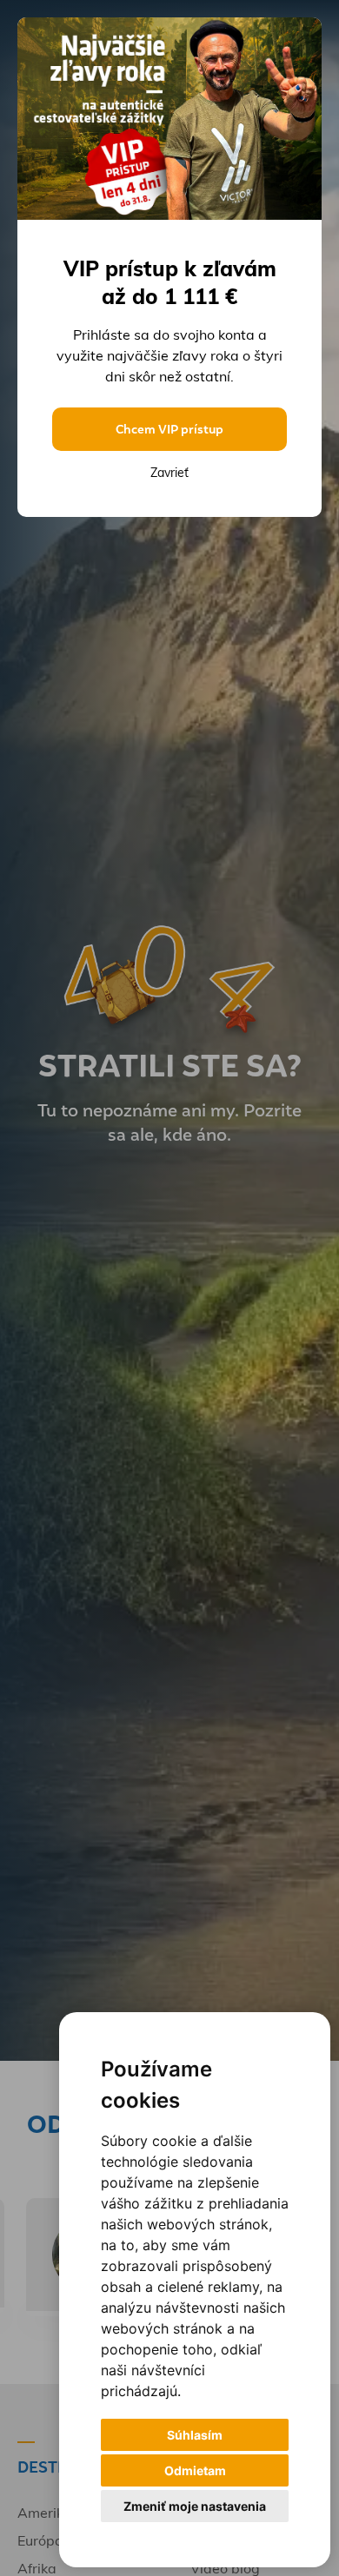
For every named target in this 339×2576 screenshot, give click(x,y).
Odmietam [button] (195, 2470)
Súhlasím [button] (195, 2435)
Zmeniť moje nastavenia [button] (195, 2506)
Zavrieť (169, 473)
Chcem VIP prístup (169, 429)
